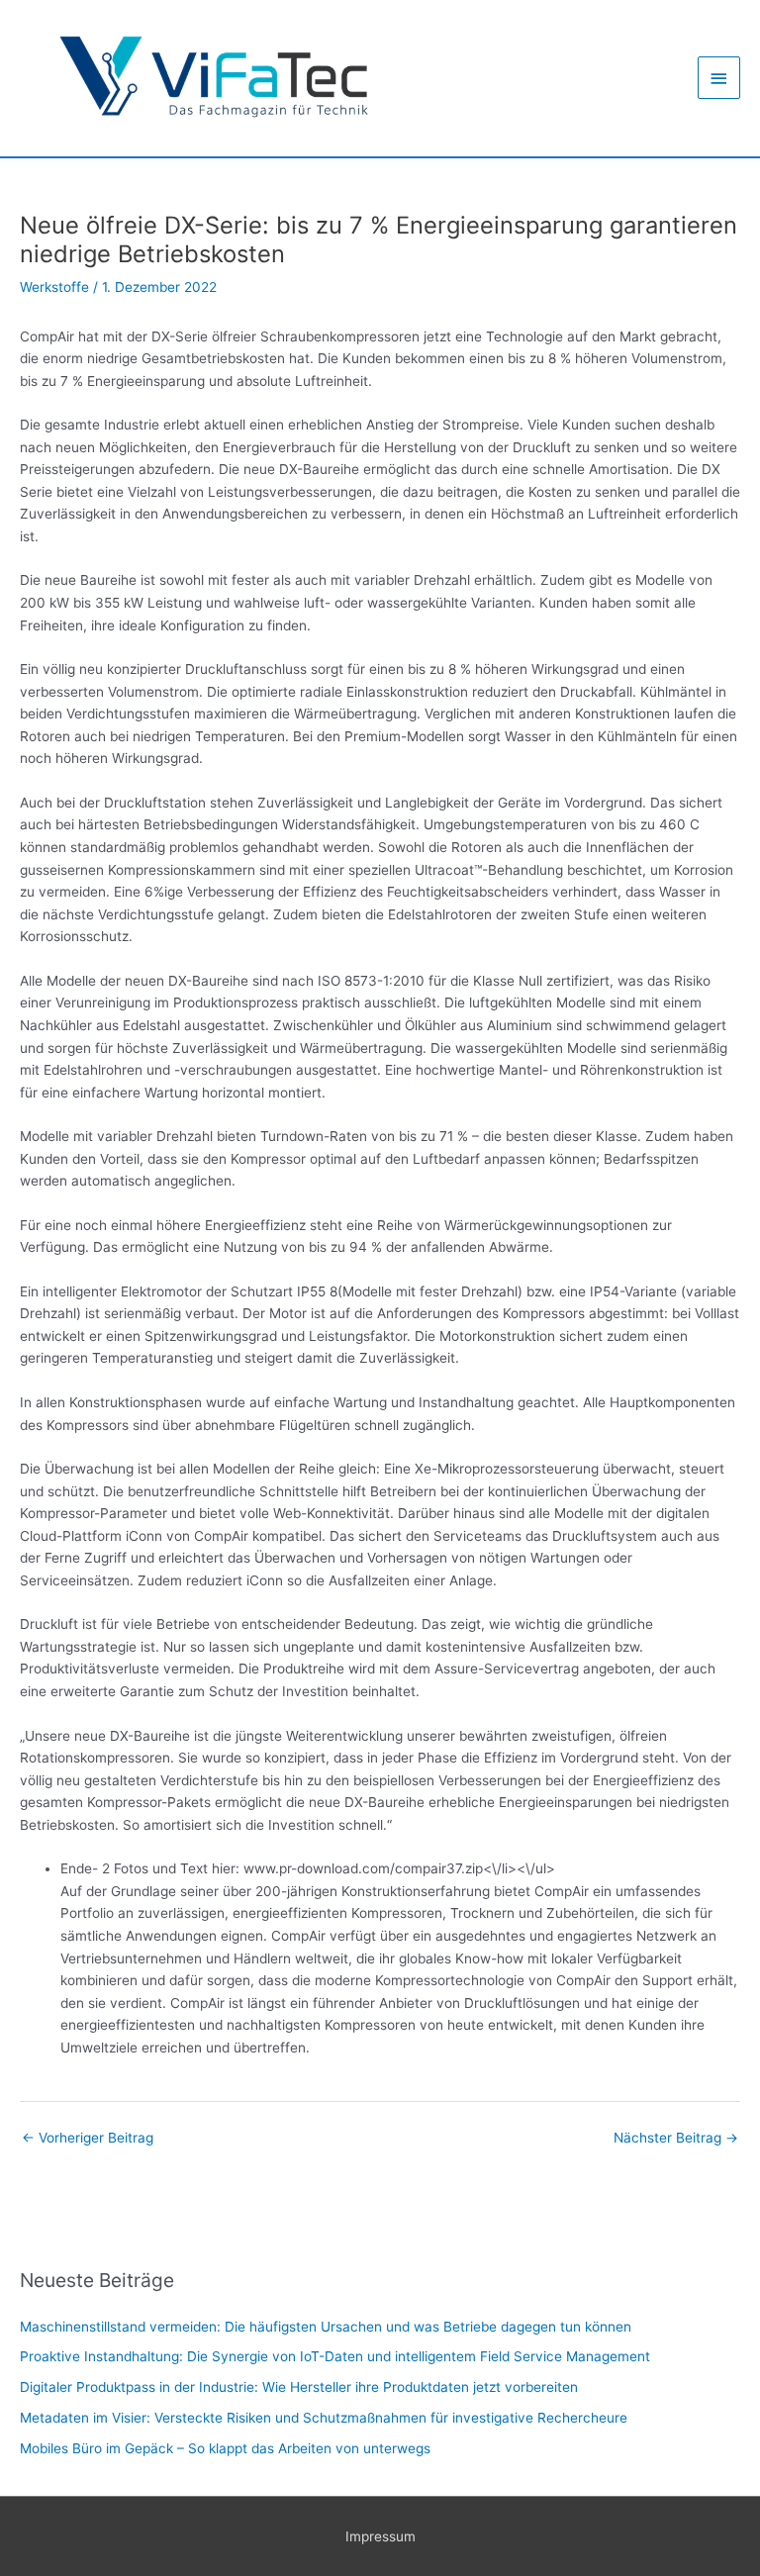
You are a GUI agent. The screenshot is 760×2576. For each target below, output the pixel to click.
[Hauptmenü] (719, 78)
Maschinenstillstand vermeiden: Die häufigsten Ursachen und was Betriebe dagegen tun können (326, 2327)
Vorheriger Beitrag (88, 2138)
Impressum (380, 2536)
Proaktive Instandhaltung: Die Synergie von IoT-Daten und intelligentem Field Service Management (335, 2356)
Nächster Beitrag (676, 2138)
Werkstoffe (54, 287)
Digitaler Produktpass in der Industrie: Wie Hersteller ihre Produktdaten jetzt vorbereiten (299, 2387)
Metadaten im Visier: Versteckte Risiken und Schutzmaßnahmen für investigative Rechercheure (324, 2418)
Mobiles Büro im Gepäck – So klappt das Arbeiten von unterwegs (225, 2448)
